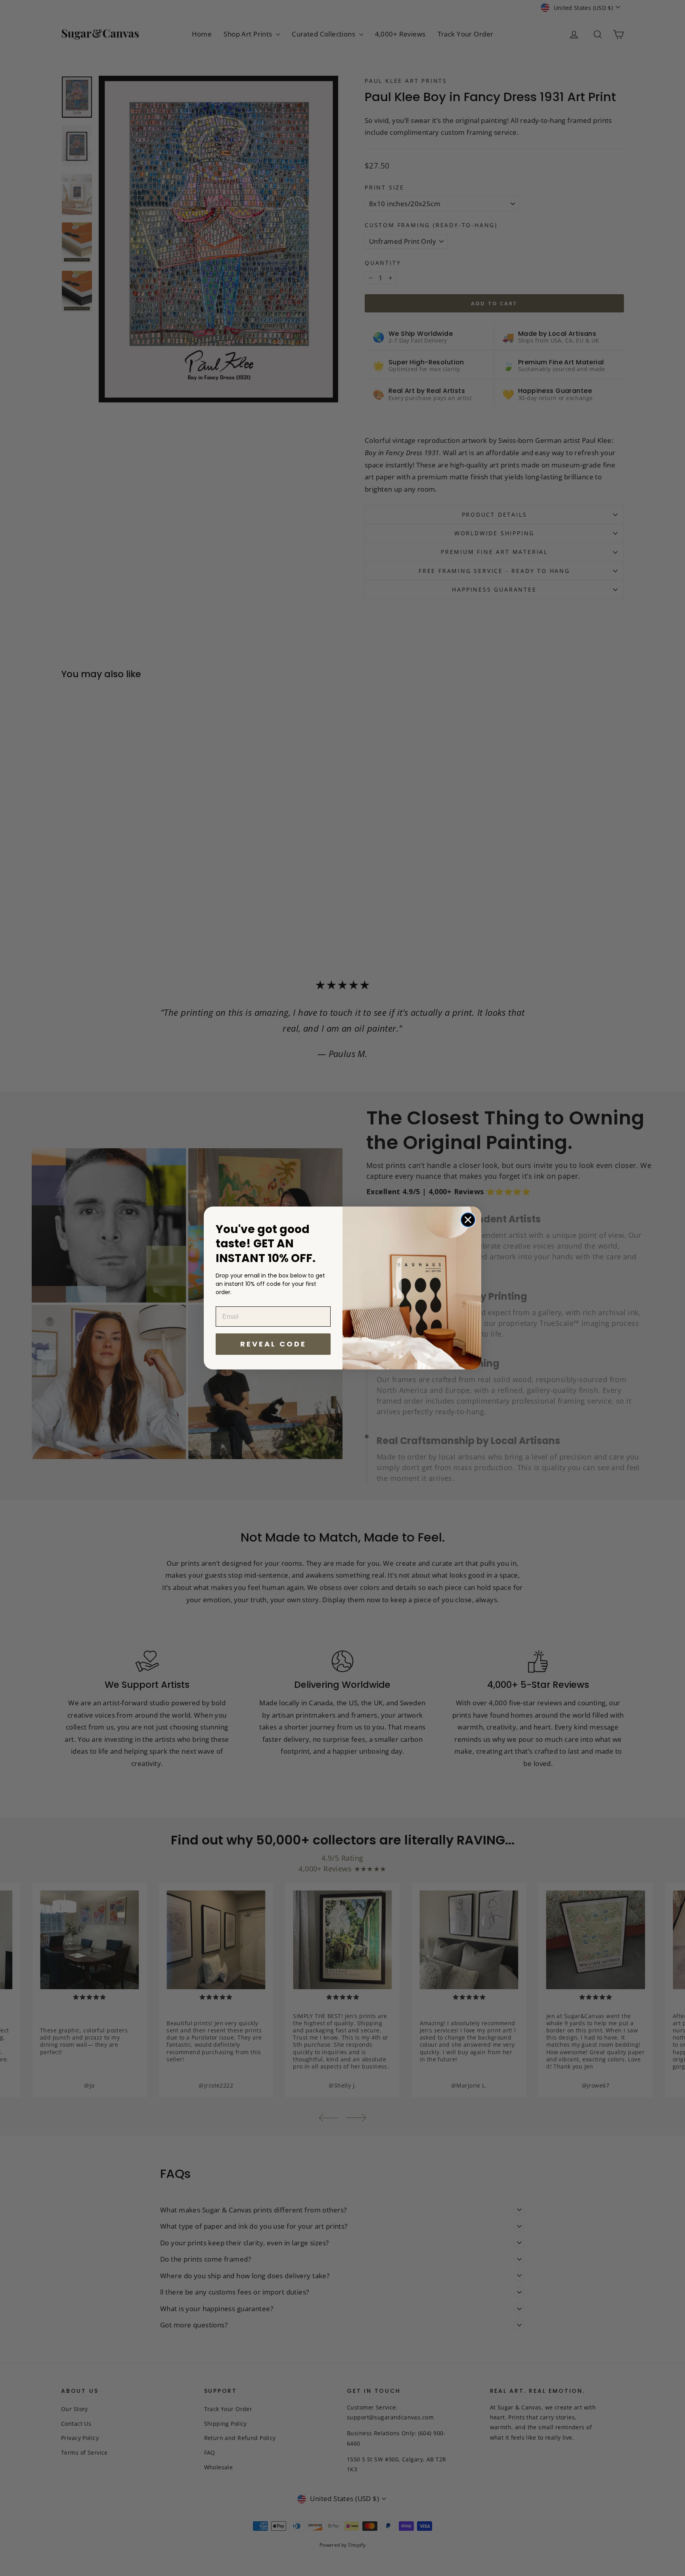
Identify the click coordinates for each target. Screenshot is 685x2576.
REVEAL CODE (273, 1344)
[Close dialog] (468, 1220)
